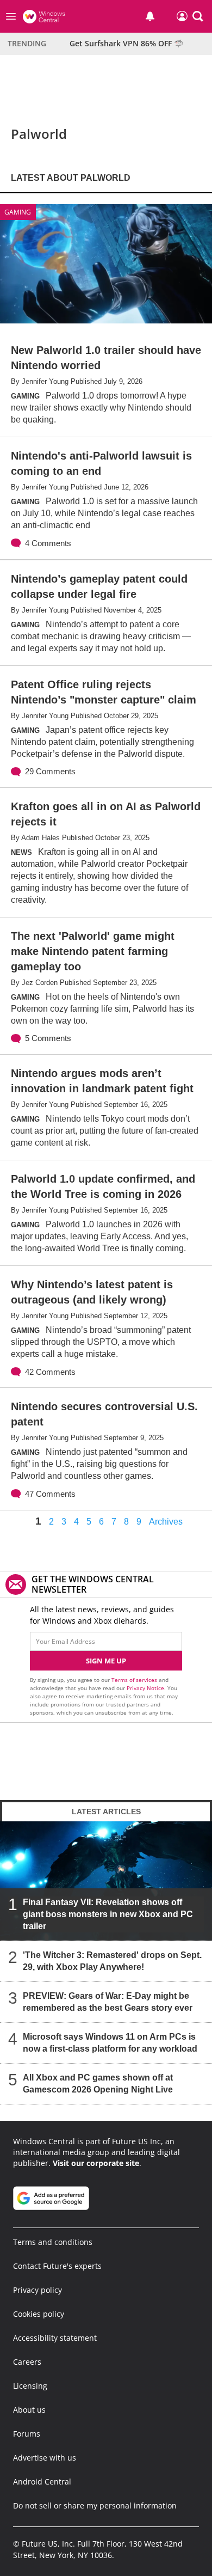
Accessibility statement (55, 2338)
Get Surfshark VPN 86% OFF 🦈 (126, 43)
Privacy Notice (145, 1688)
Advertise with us (45, 2458)
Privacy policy (38, 2290)
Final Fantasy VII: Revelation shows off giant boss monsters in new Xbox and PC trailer (108, 1914)
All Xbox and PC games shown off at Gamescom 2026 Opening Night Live (98, 2084)
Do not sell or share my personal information (95, 2505)
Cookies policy (39, 2314)
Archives (166, 1522)
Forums (27, 2434)
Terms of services (135, 1680)
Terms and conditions (53, 2242)
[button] (198, 16)
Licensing (30, 2386)
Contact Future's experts (57, 2266)
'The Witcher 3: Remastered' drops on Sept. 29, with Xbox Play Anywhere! (112, 1961)
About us (29, 2410)
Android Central (42, 2482)
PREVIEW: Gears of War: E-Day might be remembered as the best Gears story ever (108, 2002)
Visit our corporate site (96, 2163)
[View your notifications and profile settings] (150, 16)
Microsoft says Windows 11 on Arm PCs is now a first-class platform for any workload (110, 2043)
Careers (27, 2362)
